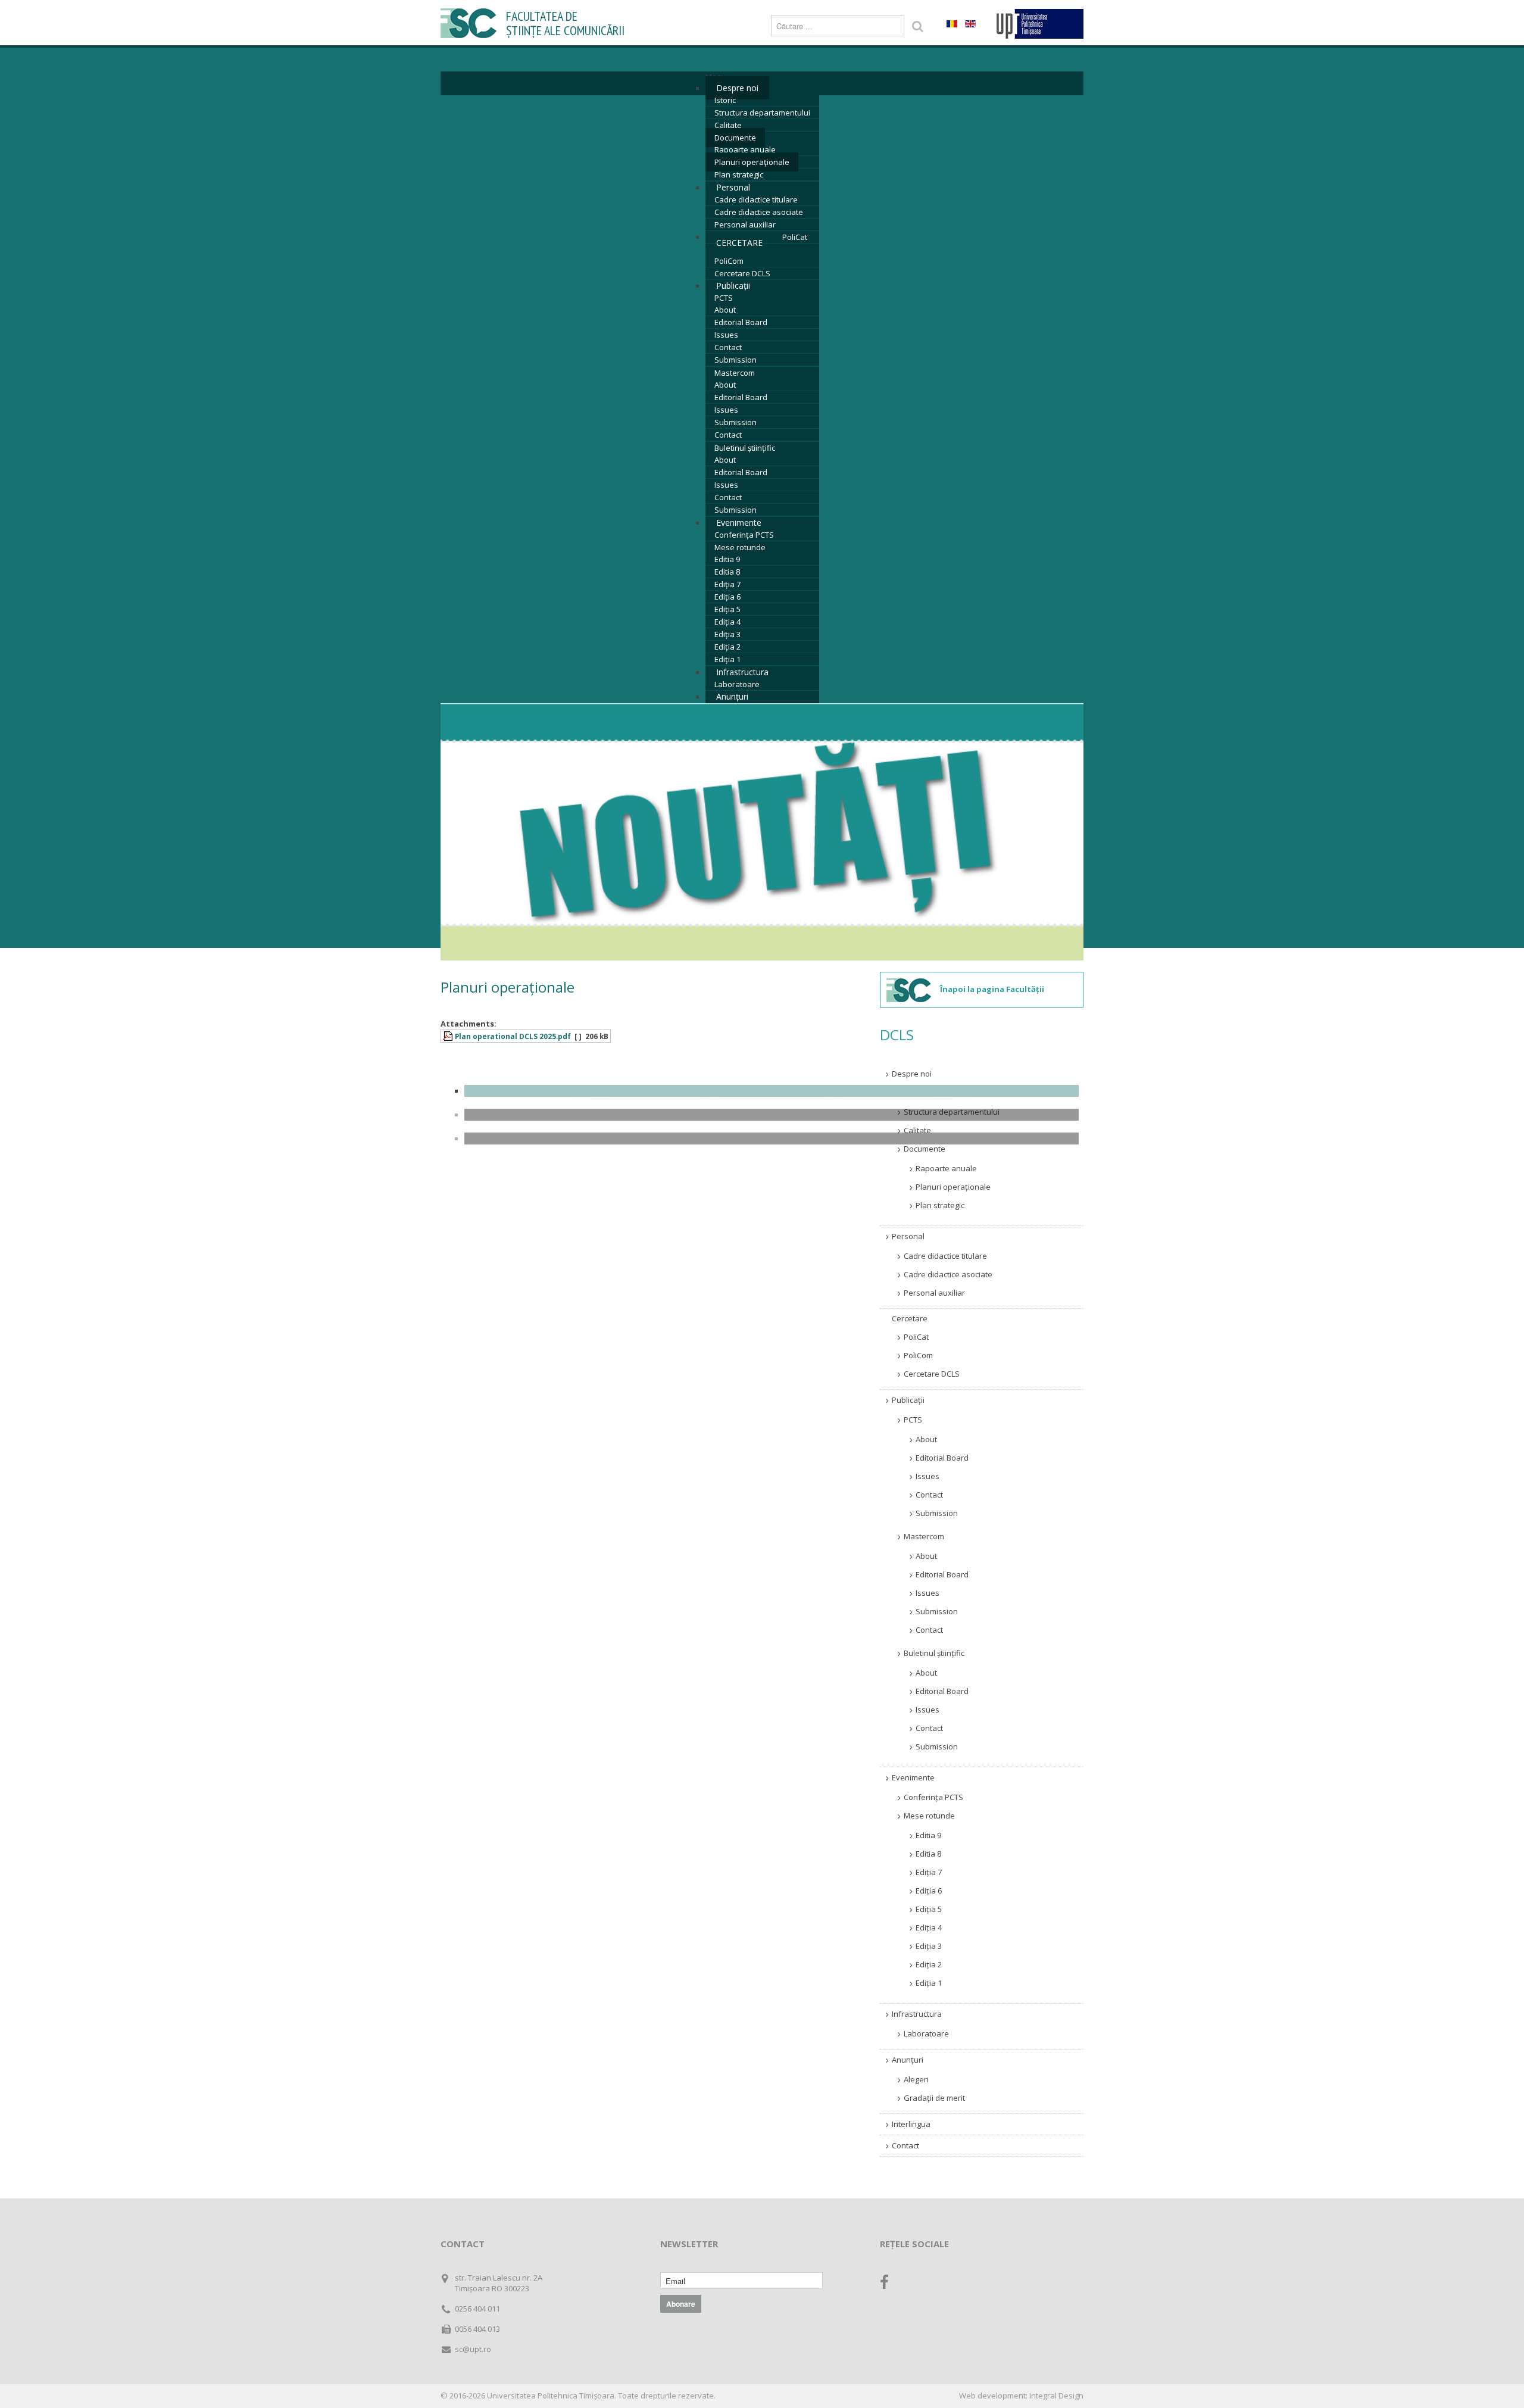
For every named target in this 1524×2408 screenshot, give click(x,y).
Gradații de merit (934, 2098)
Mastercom (735, 373)
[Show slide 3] (772, 1139)
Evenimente (739, 523)
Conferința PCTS (744, 535)
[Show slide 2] (772, 1115)
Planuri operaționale (752, 162)
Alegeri (916, 2079)
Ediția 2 (727, 647)
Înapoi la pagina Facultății (992, 989)
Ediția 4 (727, 622)
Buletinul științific (745, 448)
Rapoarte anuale (745, 149)
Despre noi (737, 88)
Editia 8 (727, 572)
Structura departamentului (762, 113)
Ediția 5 (727, 609)
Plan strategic (739, 174)
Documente (735, 138)
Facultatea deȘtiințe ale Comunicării (565, 24)
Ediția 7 (727, 584)
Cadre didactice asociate (759, 212)
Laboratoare (737, 684)
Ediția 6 (727, 597)
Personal (733, 187)
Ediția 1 (727, 659)
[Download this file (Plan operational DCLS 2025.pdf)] (449, 1036)
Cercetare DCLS (742, 273)
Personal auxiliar (745, 224)
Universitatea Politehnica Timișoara (551, 2395)
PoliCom (729, 261)
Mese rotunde (740, 547)
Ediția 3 (727, 634)
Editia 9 (727, 559)
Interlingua (911, 2124)
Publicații (733, 286)
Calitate (728, 125)
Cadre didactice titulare (756, 199)
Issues (726, 335)
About (725, 310)
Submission (736, 360)
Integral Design (1056, 2395)
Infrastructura (742, 672)
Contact (728, 347)
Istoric (725, 100)
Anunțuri (732, 696)
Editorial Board (741, 322)
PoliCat (795, 237)
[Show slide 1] (772, 1091)
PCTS (724, 298)
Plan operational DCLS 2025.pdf (513, 1036)
